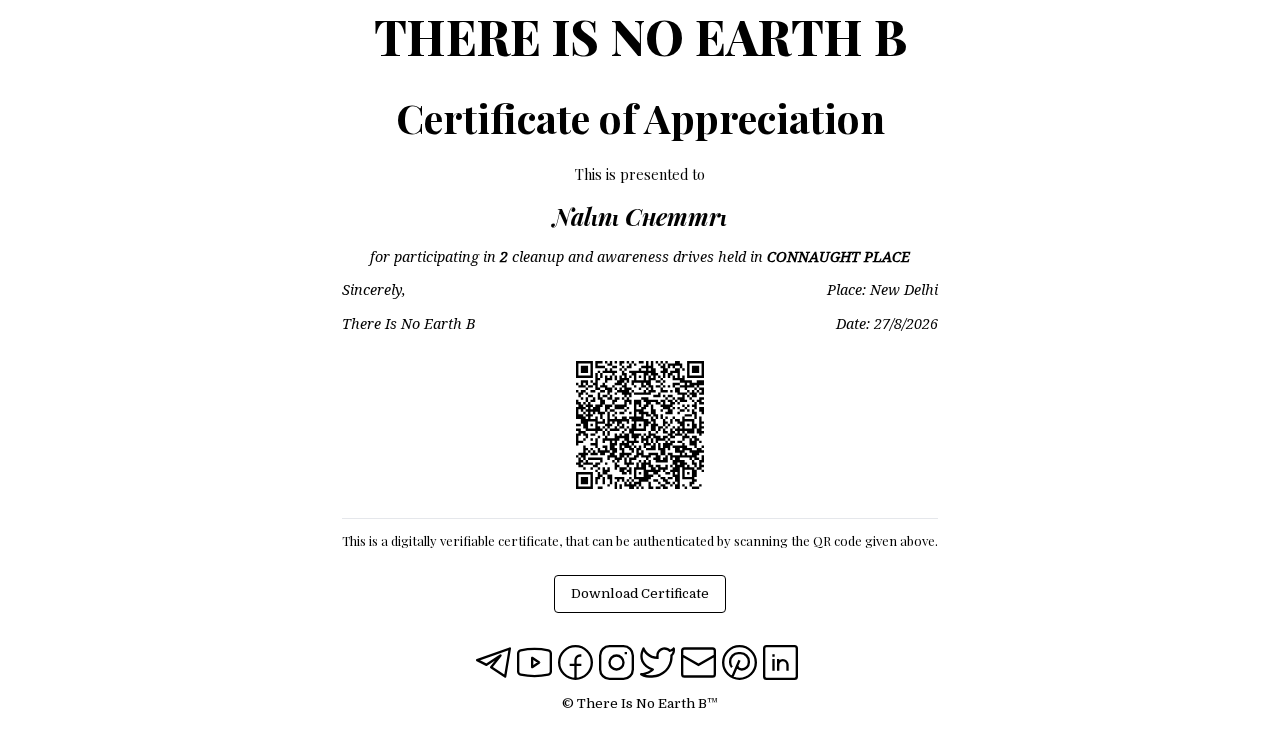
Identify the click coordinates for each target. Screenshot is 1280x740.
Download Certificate (640, 593)
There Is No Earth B (640, 36)
